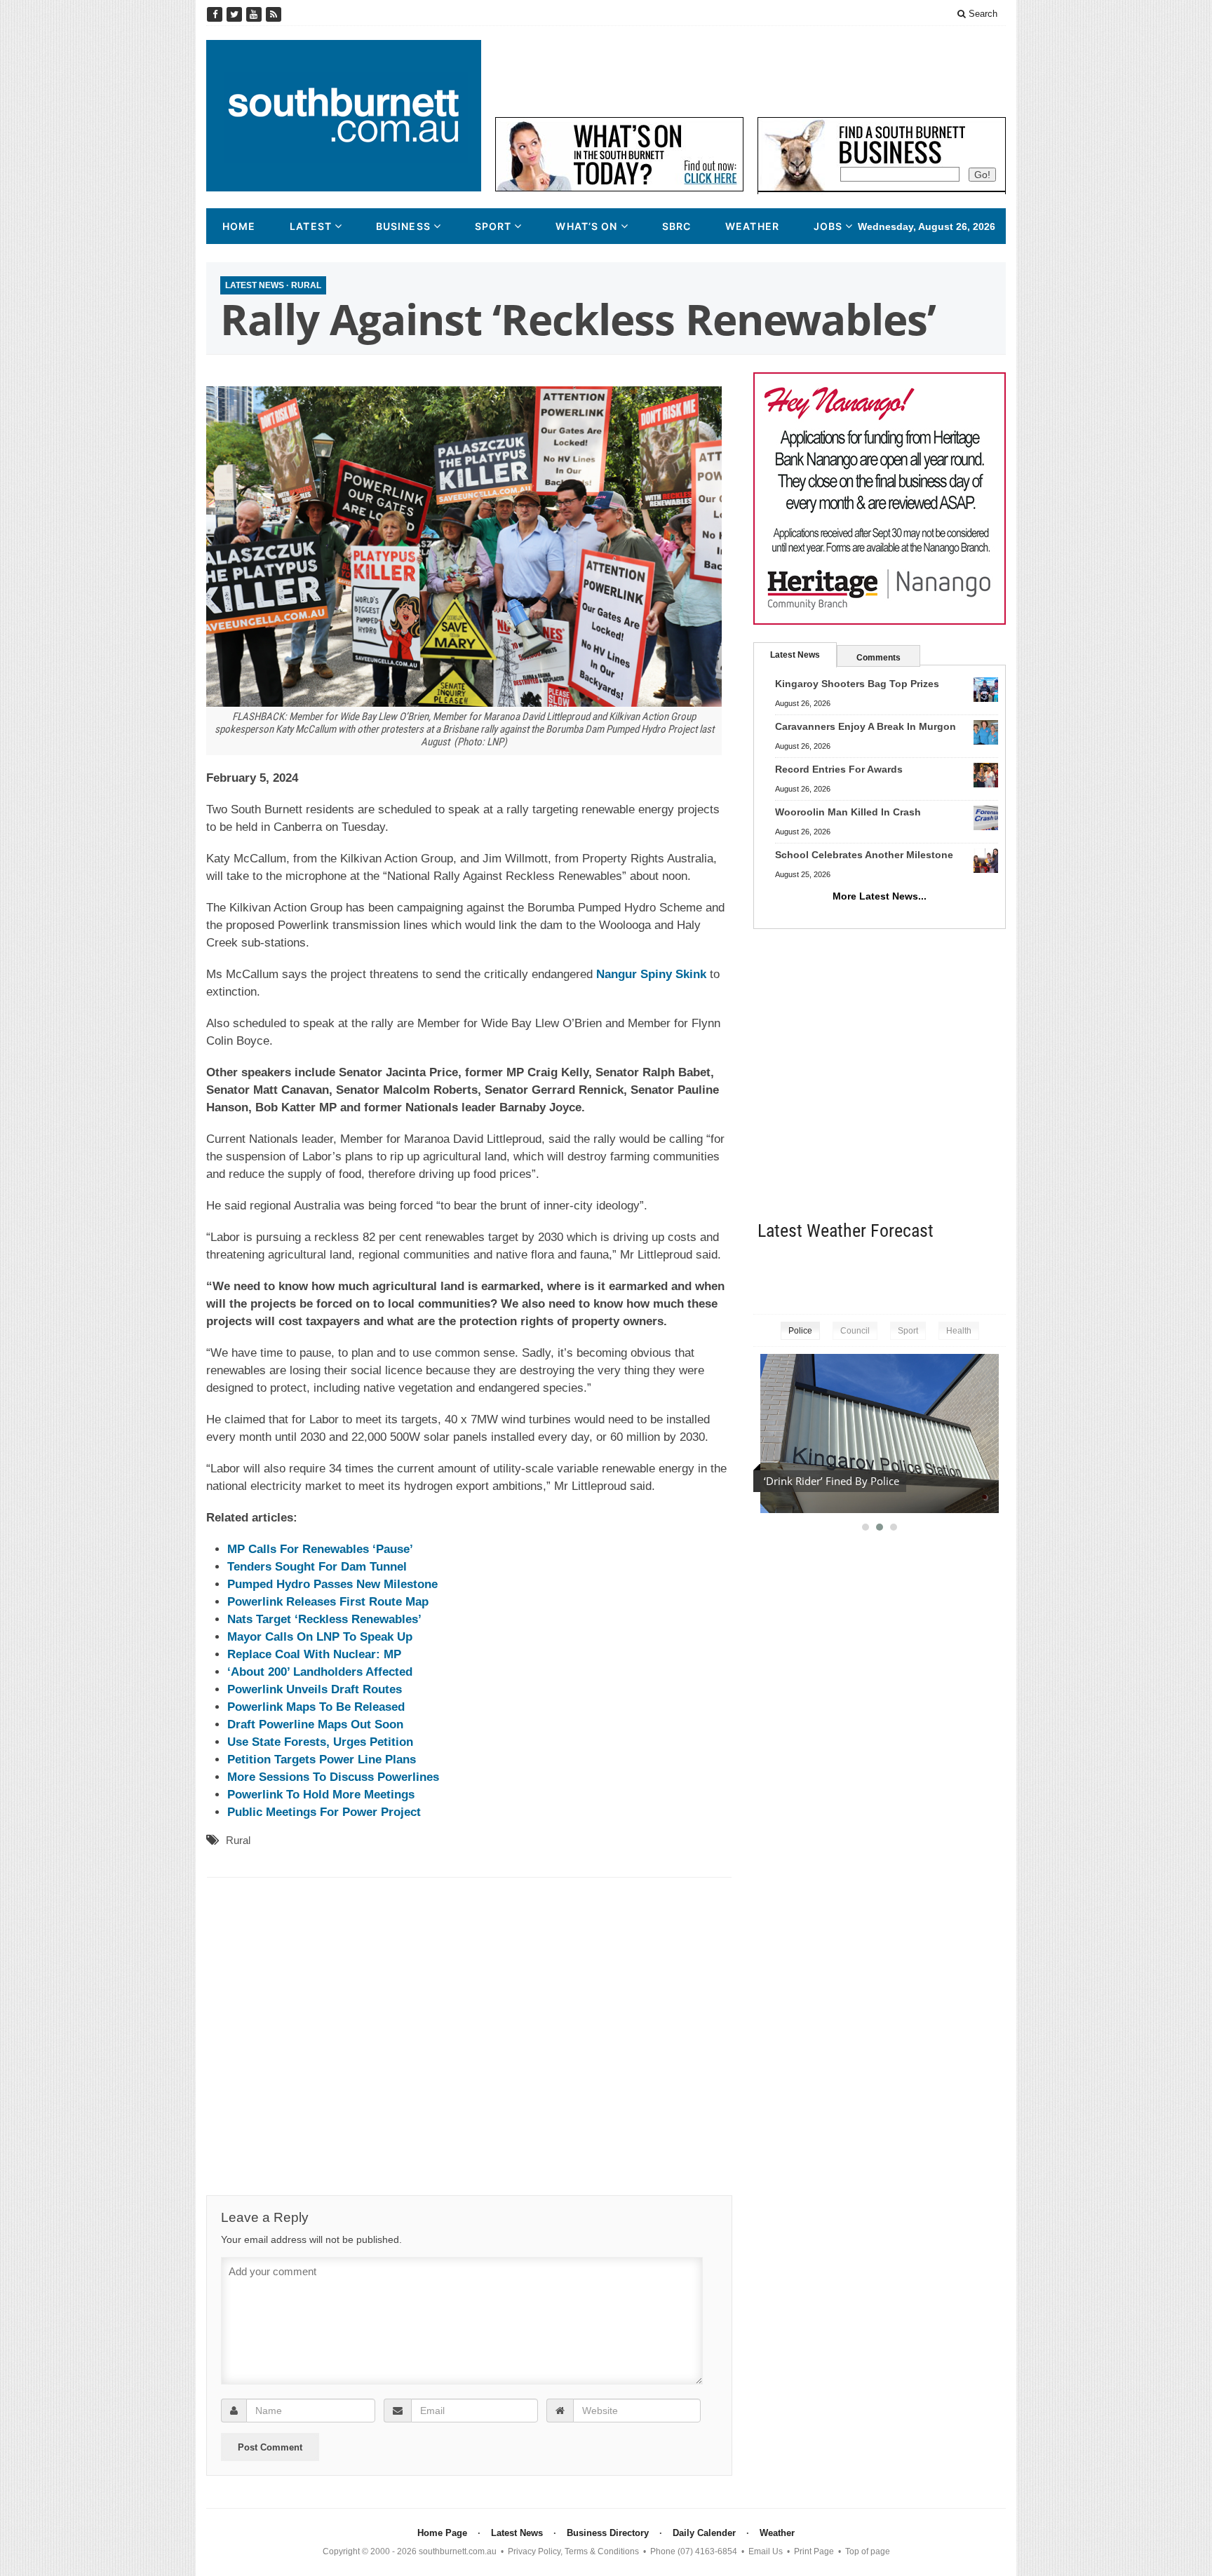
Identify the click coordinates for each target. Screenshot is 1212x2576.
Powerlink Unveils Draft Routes (315, 1689)
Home (239, 226)
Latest (311, 226)
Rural (306, 285)
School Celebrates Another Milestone (864, 855)
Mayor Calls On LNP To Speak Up (320, 1637)
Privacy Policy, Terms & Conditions (573, 2551)
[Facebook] (216, 14)
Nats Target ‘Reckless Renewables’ (324, 1619)
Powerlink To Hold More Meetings (321, 1795)
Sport (493, 226)
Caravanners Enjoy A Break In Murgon (866, 726)
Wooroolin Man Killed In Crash (848, 812)
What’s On (586, 226)
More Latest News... (880, 896)
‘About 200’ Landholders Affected (320, 1672)
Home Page (442, 2533)
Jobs (828, 226)
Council (855, 1331)
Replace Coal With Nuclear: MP (314, 1654)
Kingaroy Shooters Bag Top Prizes (857, 684)
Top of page (868, 2551)
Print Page (814, 2551)
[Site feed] (274, 14)
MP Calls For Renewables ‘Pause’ (320, 1549)
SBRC (676, 226)
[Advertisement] (750, 72)
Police (800, 1331)
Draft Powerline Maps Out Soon (315, 1724)
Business (403, 226)
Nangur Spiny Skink (651, 974)
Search (982, 14)
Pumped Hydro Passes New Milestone (332, 1584)
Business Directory (608, 2533)
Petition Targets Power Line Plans (322, 1760)
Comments (878, 658)
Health (959, 1331)
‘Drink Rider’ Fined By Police (831, 1481)
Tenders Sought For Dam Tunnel (317, 1567)
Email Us (766, 2551)
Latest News (255, 285)
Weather (752, 226)
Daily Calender (704, 2533)
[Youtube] (255, 14)
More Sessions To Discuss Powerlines (333, 1777)
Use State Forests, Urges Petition (320, 1742)
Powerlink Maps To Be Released (316, 1707)
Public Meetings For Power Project (324, 1812)
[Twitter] (236, 14)
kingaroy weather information (999, 1274)
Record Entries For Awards (839, 769)
